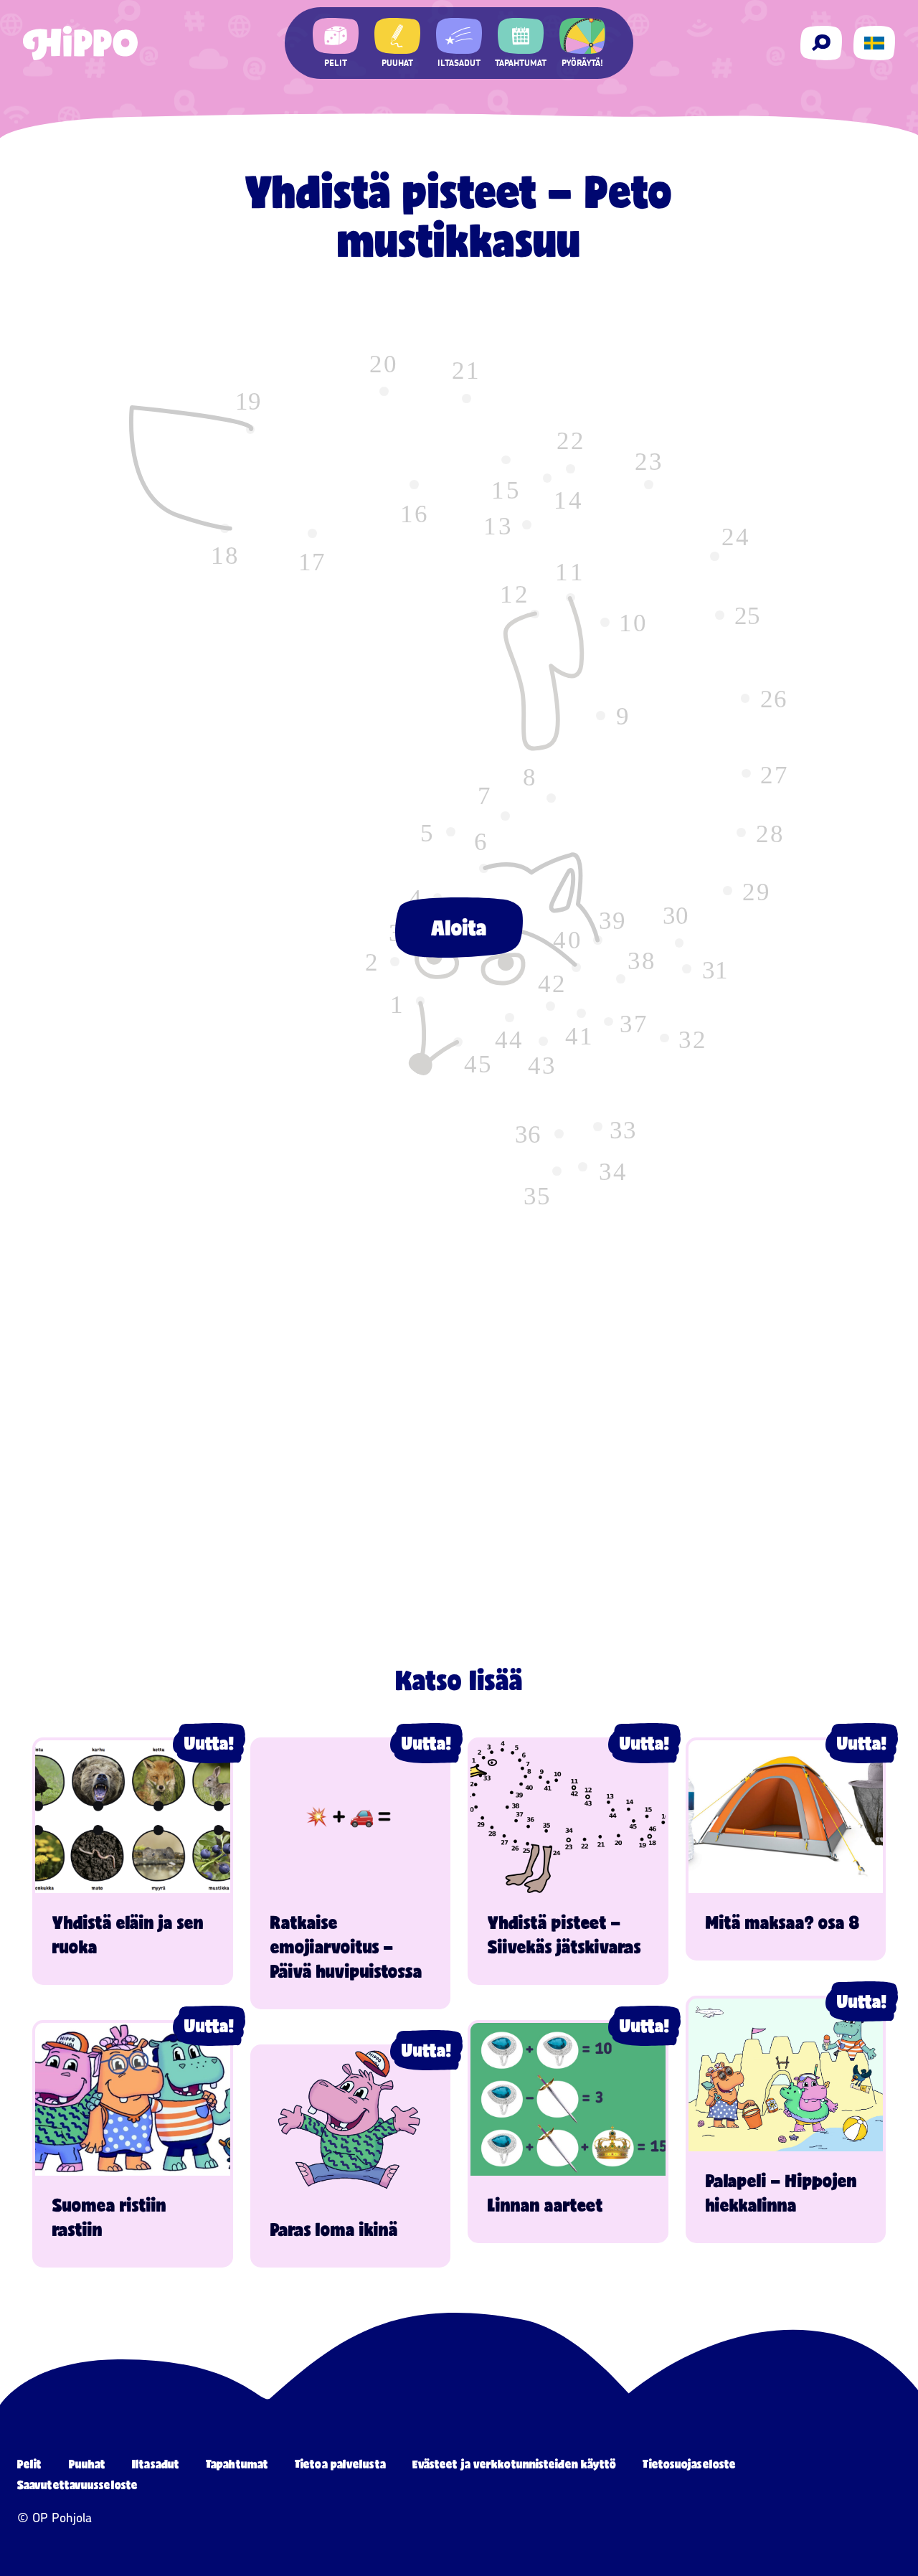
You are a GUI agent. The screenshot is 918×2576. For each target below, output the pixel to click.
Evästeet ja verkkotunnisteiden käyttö (515, 2464)
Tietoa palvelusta (340, 2464)
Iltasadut (156, 2464)
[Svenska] (874, 43)
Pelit (30, 2464)
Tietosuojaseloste (689, 2464)
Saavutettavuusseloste (77, 2485)
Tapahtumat (237, 2464)
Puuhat (87, 2464)
